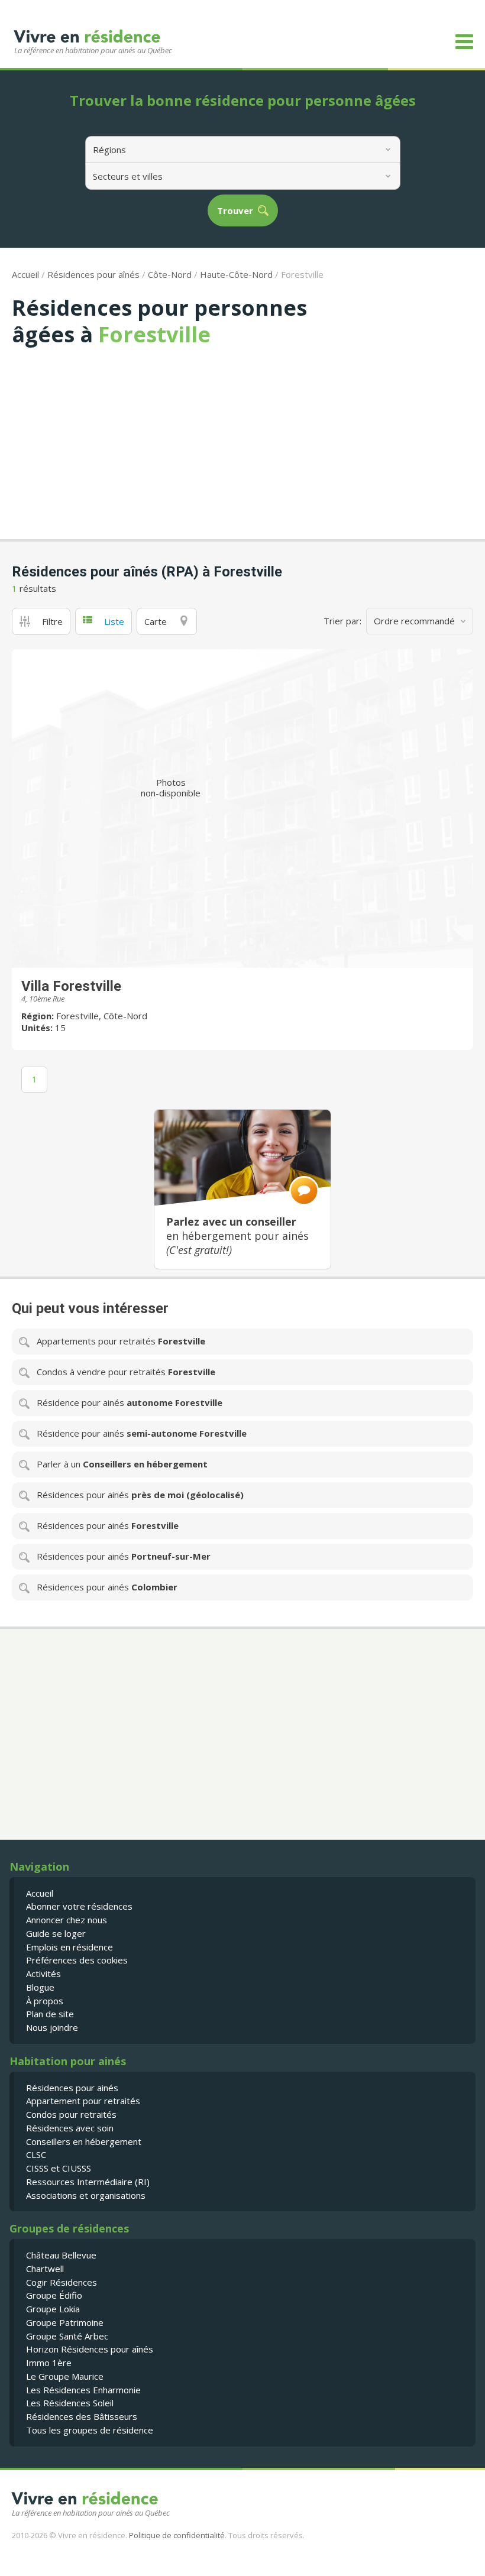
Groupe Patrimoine (65, 2322)
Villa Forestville (71, 986)
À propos (45, 2001)
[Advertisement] (242, 436)
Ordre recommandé (414, 621)
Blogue (40, 1987)
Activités (43, 1974)
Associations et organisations (86, 2195)
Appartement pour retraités (83, 2101)
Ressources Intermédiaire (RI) (88, 2182)
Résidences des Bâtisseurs (82, 2416)
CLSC (36, 2154)
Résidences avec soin (70, 2128)
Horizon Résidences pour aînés (90, 2349)
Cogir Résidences (62, 2282)
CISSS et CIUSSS (59, 2168)
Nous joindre (52, 2027)
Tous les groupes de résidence (90, 2430)
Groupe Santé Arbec (67, 2336)
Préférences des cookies (77, 1960)
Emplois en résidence (69, 1947)
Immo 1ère (49, 2363)
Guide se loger (56, 1933)
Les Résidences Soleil (70, 2403)
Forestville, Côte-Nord (102, 1016)
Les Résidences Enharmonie (83, 2390)
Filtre (52, 621)
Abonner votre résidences (79, 1906)
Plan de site (50, 2014)
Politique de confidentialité (177, 2535)
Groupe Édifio (54, 2295)
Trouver (235, 211)
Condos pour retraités (71, 2114)
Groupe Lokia (53, 2309)
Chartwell (45, 2269)
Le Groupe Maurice (65, 2376)
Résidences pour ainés (72, 2088)
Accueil (25, 274)
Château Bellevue (61, 2255)
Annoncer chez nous (67, 1920)
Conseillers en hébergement (84, 2141)
